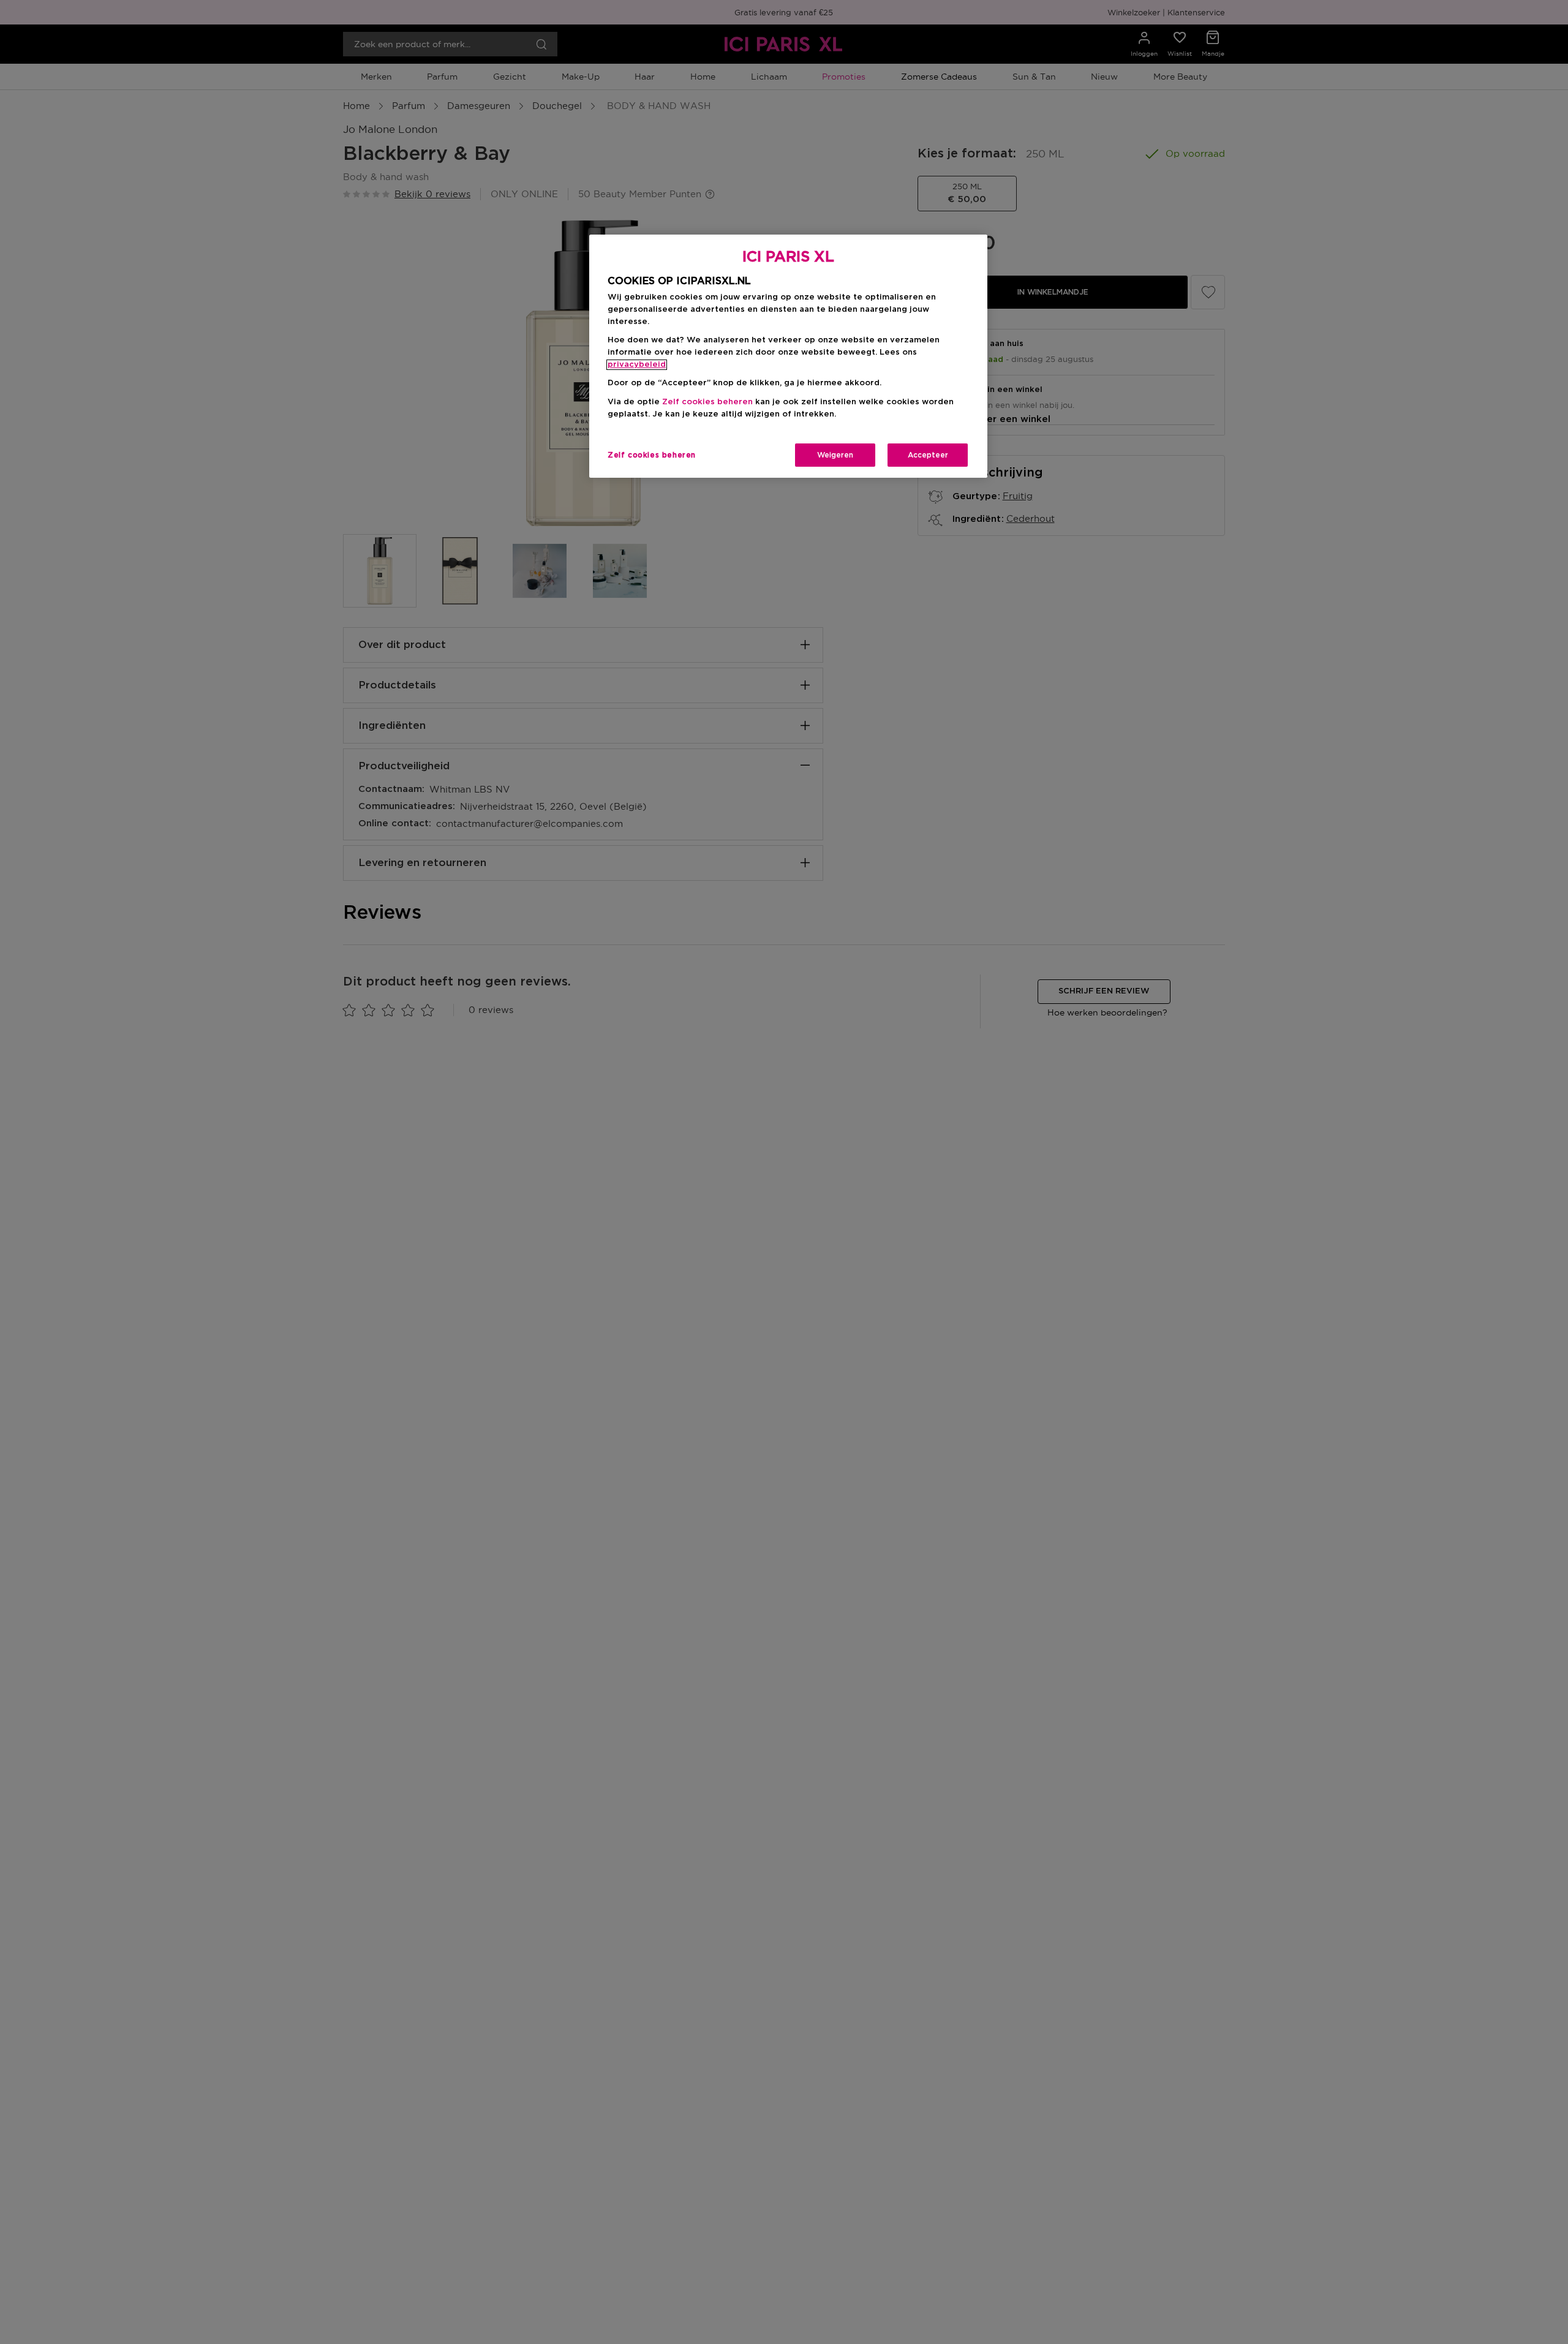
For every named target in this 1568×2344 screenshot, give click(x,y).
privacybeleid (637, 365)
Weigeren (835, 455)
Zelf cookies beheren (652, 455)
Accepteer (928, 455)
